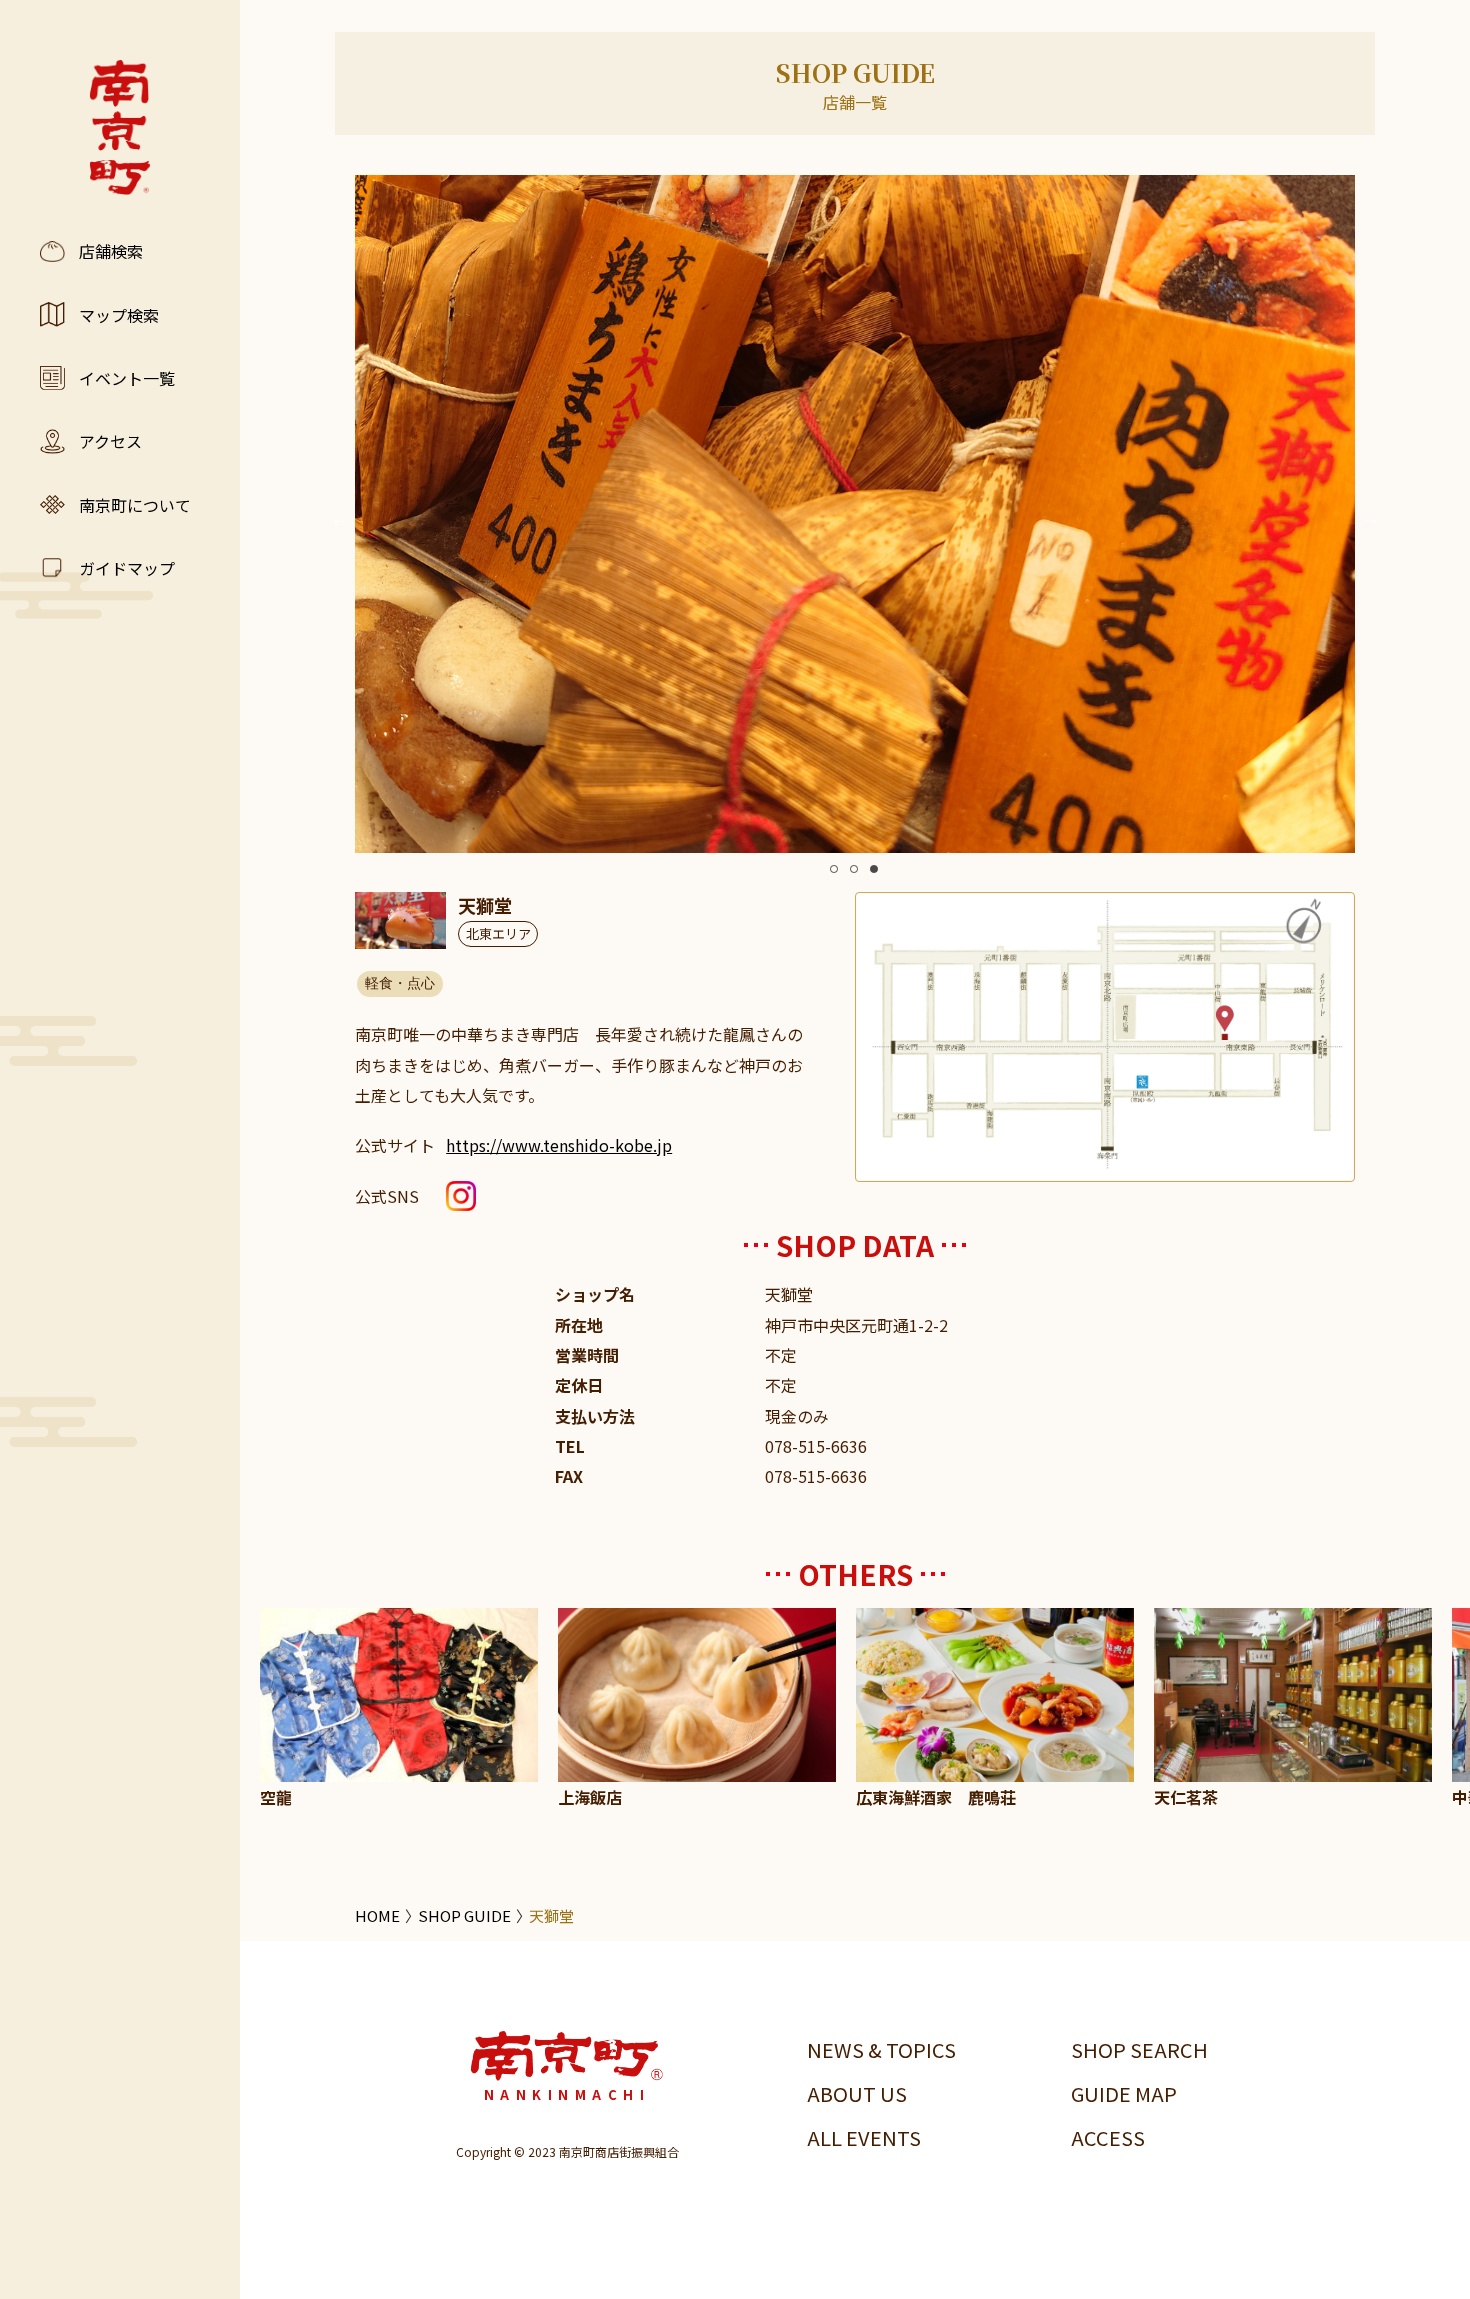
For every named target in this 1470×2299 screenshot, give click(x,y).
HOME (377, 1915)
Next (1370, 518)
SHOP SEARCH (1139, 2049)
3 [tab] (874, 869)
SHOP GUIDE (464, 1915)
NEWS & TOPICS (881, 2049)
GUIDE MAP (1124, 2093)
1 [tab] (834, 869)
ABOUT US (857, 2093)
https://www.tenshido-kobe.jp (559, 1145)
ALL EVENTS (864, 2137)
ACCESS (1108, 2137)
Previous (340, 518)
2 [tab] (854, 869)
